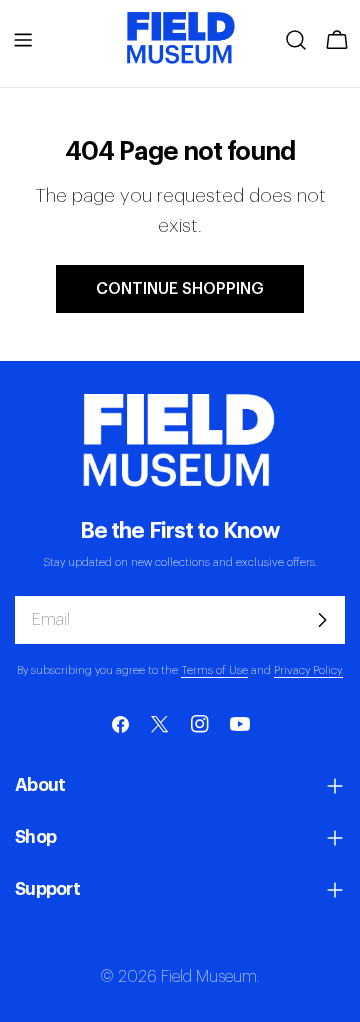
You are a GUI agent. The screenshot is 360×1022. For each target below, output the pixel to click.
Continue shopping (180, 289)
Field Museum (209, 977)
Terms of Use (214, 670)
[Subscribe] (322, 620)
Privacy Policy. (308, 670)
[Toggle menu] (23, 40)
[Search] (296, 40)
